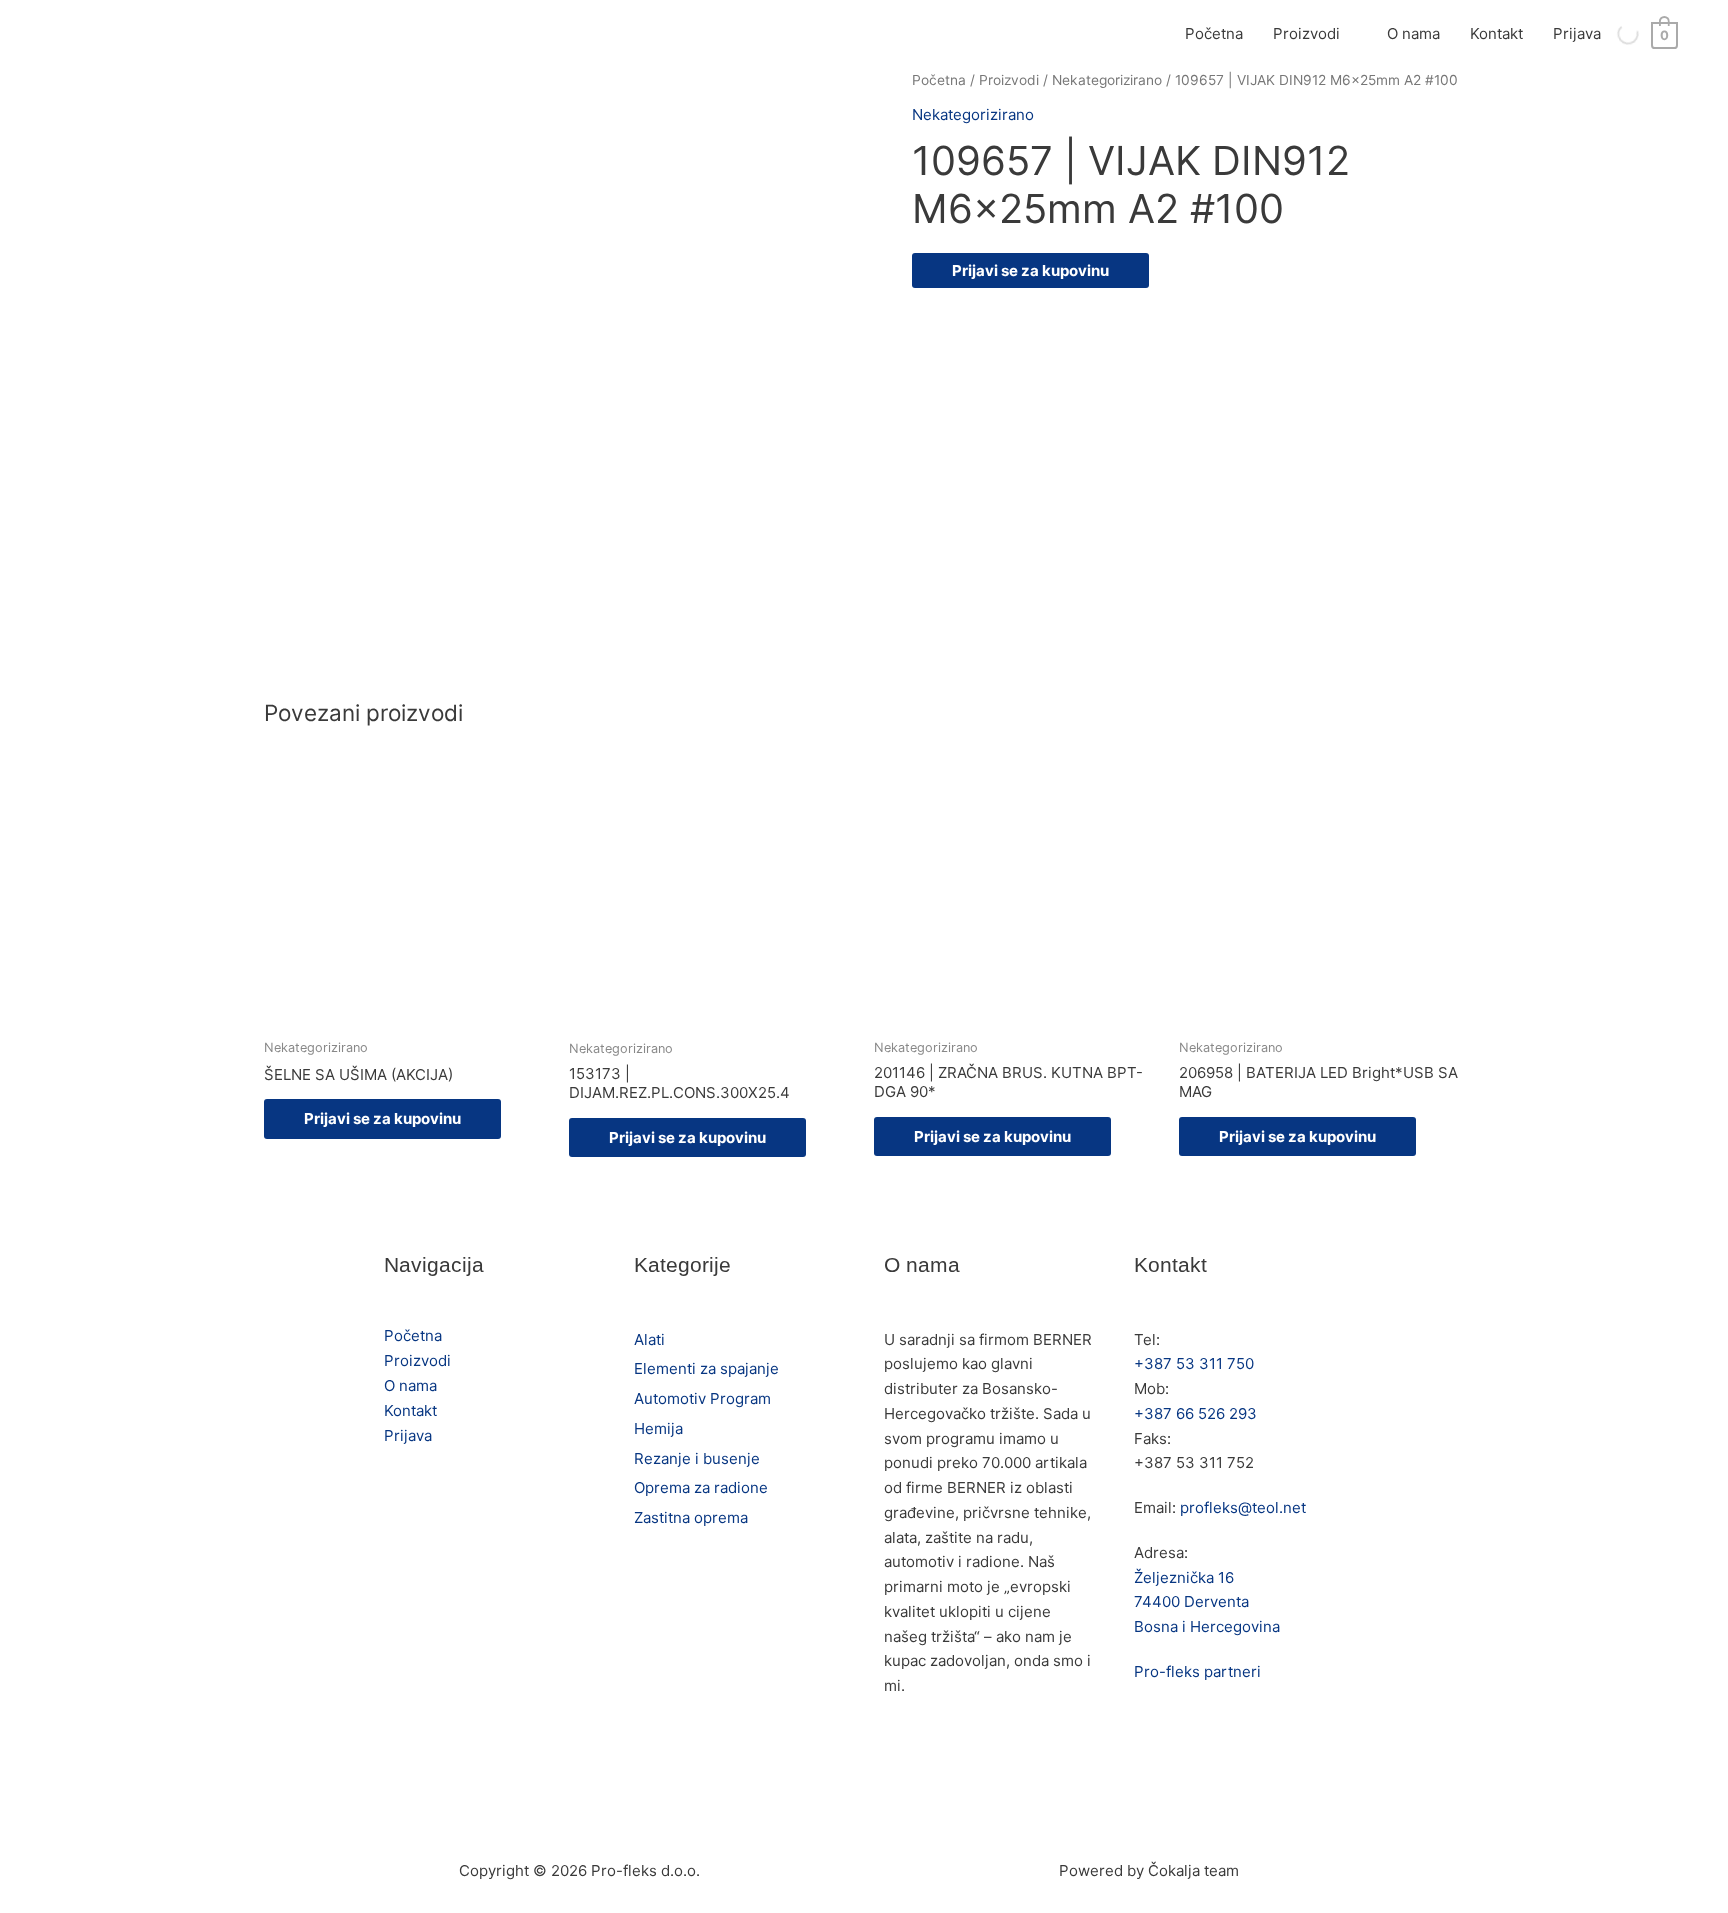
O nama (1413, 33)
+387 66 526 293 (1195, 1413)
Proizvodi (1306, 33)
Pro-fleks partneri (1197, 1671)
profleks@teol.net (1243, 1507)
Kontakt (1496, 33)
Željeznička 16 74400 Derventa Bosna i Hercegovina (1207, 1602)
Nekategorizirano (1107, 80)
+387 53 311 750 (1194, 1363)
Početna (1214, 33)
